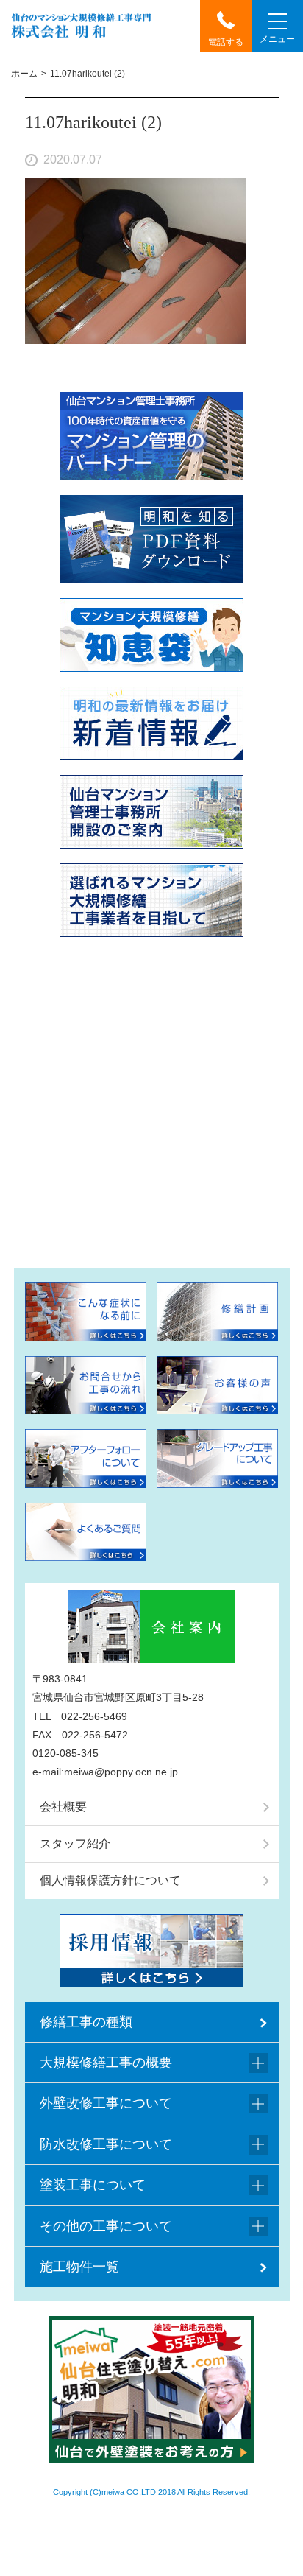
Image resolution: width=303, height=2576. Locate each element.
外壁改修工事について (106, 2103)
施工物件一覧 (79, 2267)
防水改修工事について (106, 2144)
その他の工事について (106, 2226)
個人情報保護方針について (110, 1880)
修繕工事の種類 (86, 2022)
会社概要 (63, 1807)
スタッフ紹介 (75, 1843)
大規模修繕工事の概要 (106, 2063)
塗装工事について (93, 2185)
